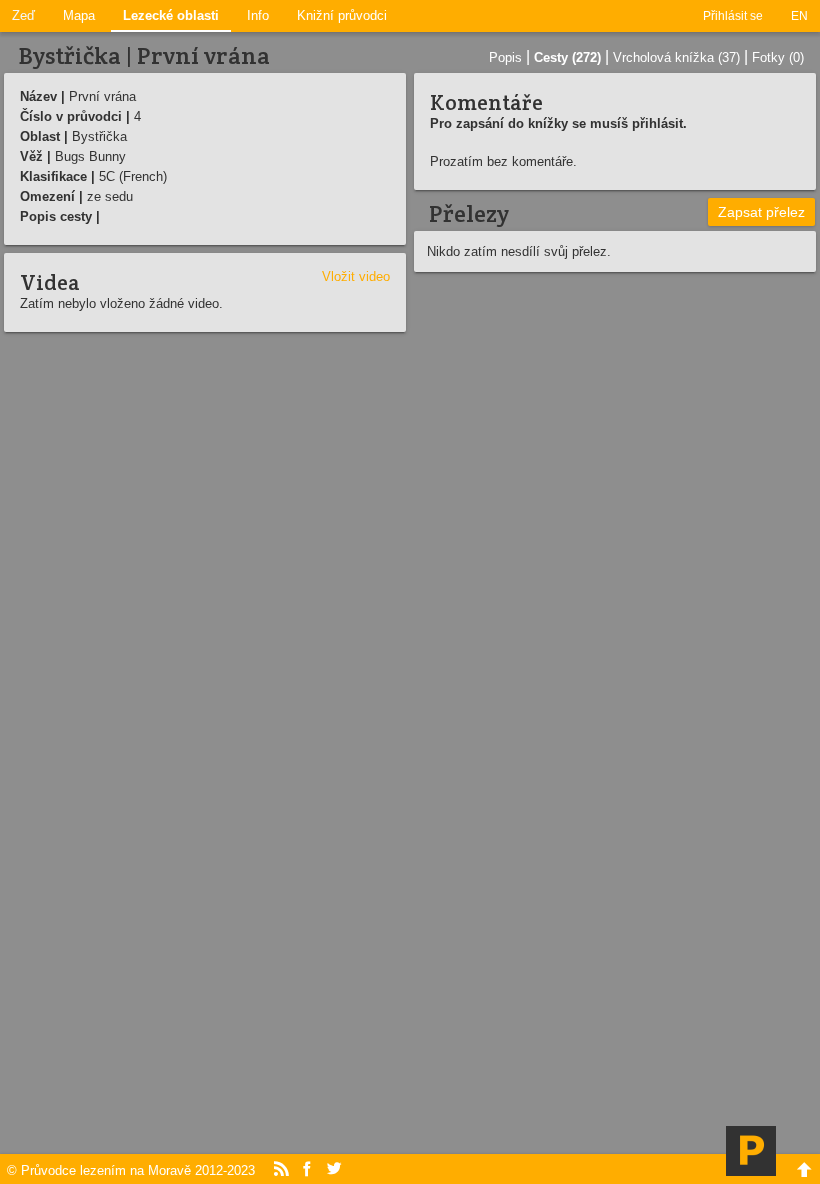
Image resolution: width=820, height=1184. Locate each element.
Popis (505, 57)
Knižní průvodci (342, 15)
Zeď (23, 15)
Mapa (79, 15)
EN (799, 16)
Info (258, 15)
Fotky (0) (778, 57)
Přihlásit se (733, 16)
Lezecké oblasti (171, 15)
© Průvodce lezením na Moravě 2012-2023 (131, 1170)
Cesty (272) (567, 57)
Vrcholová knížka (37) (676, 57)
